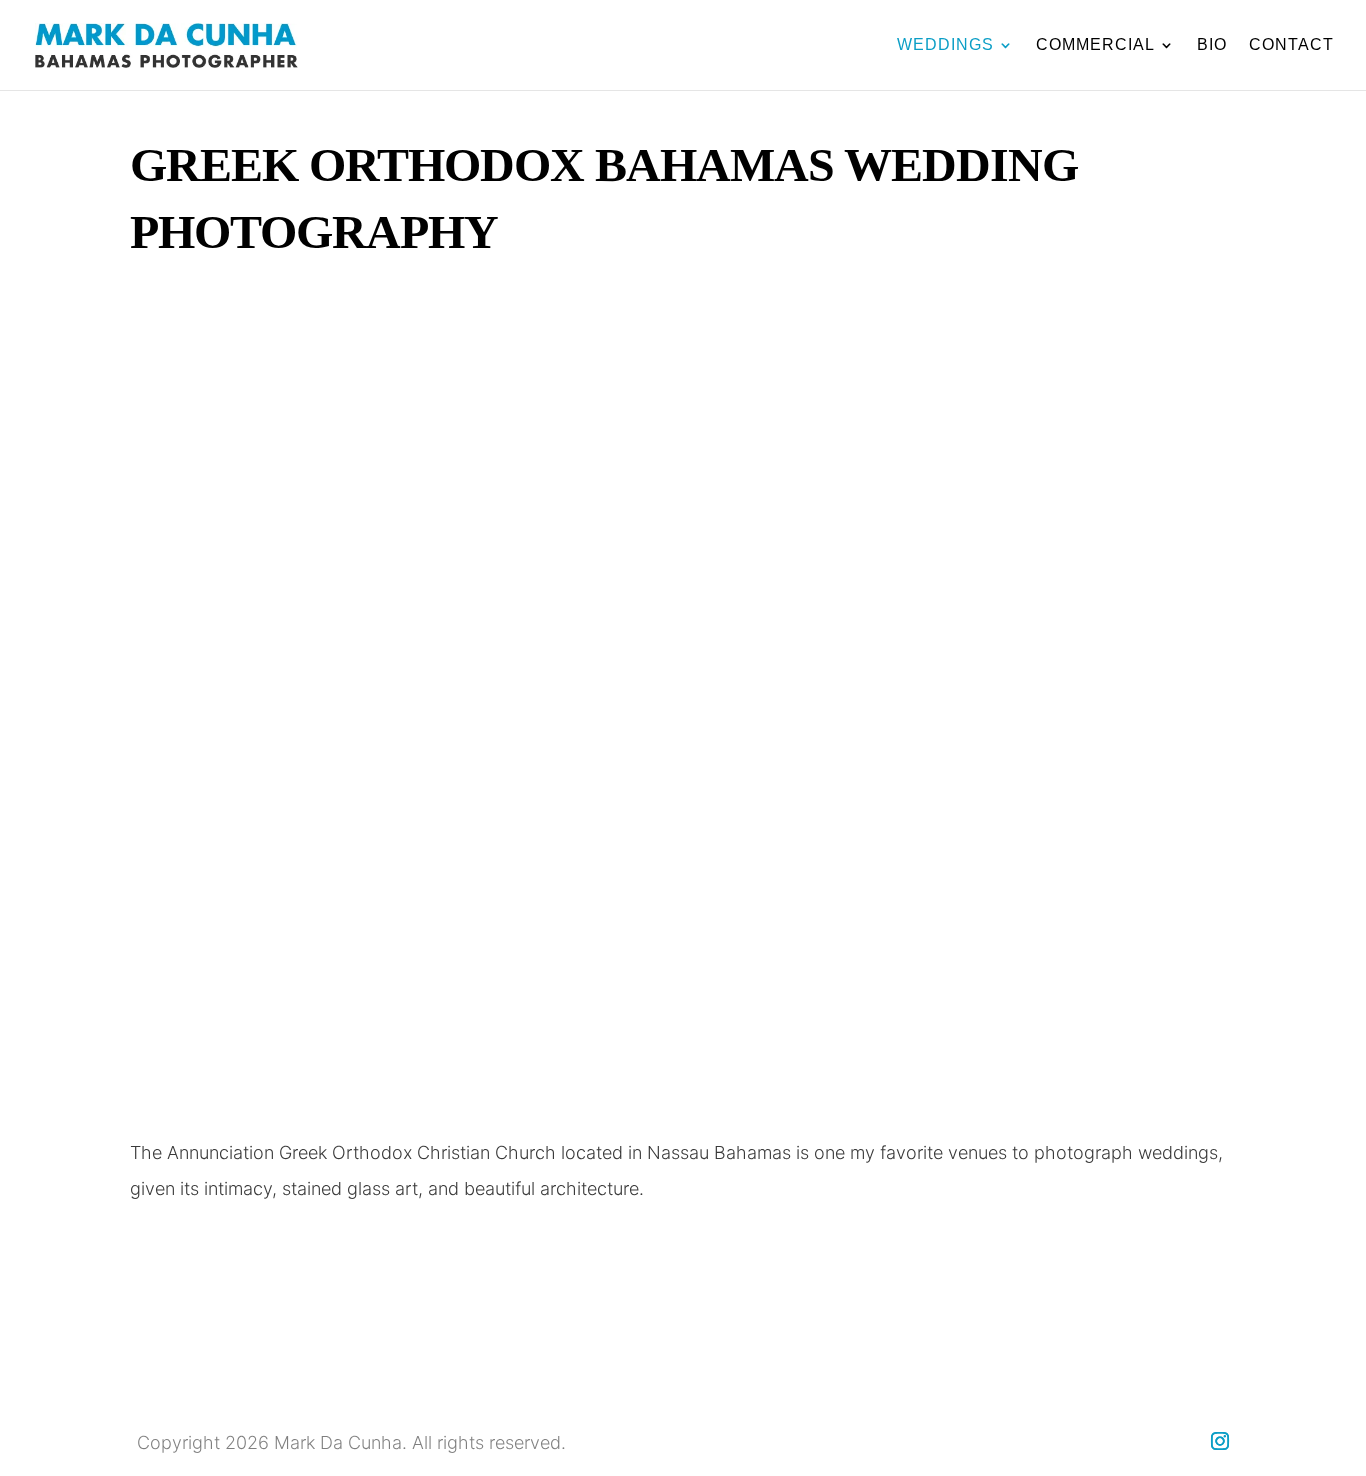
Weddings (945, 45)
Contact (1291, 45)
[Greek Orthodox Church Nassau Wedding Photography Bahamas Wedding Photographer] (682, 1103)
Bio (1212, 45)
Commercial (1095, 45)
